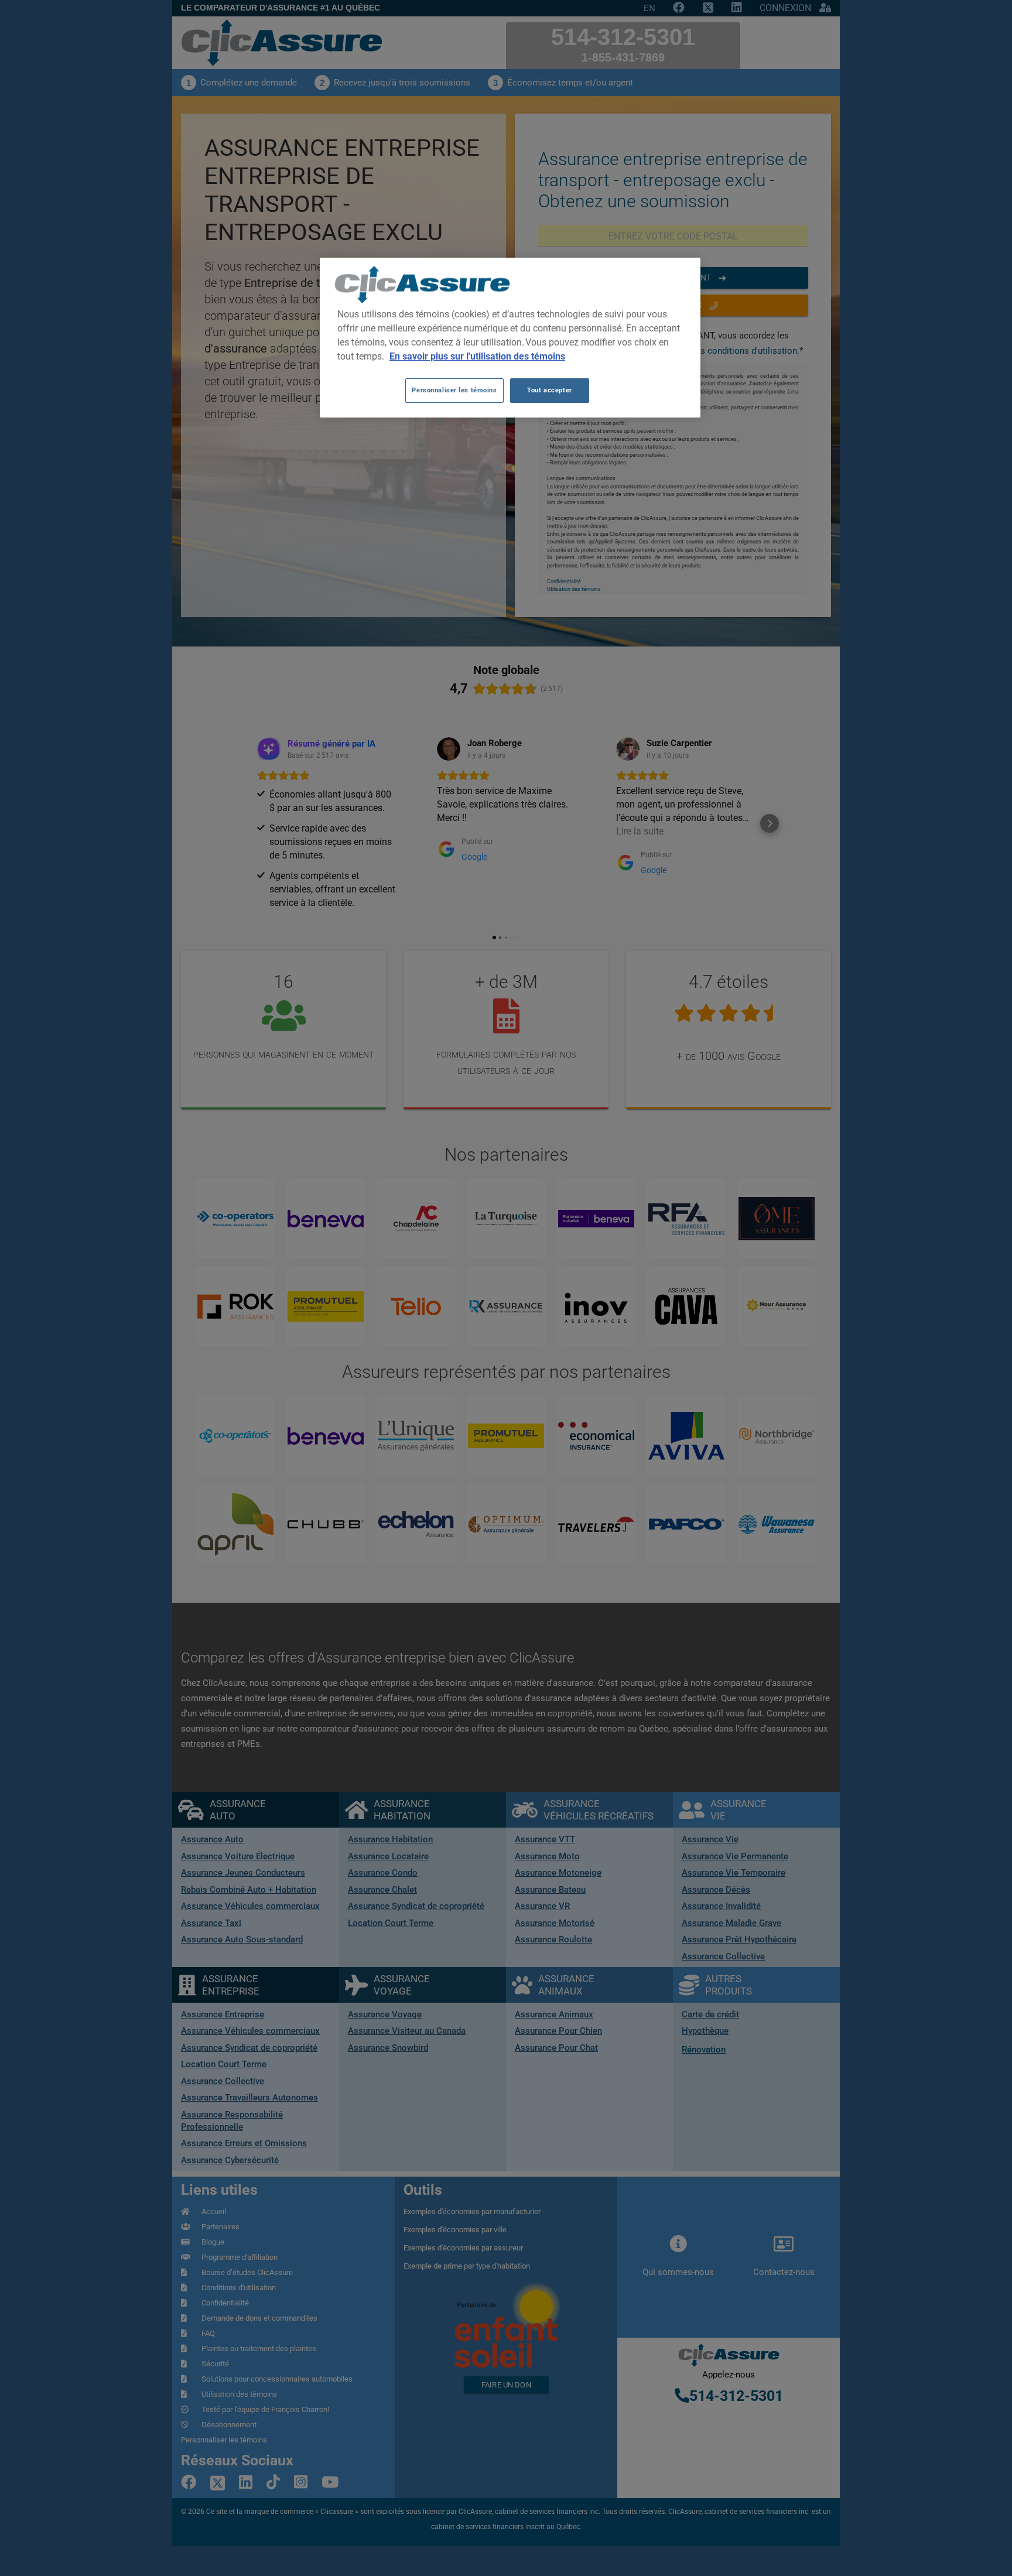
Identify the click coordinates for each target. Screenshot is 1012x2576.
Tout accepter (549, 390)
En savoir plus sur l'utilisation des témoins (477, 356)
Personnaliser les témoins (454, 390)
